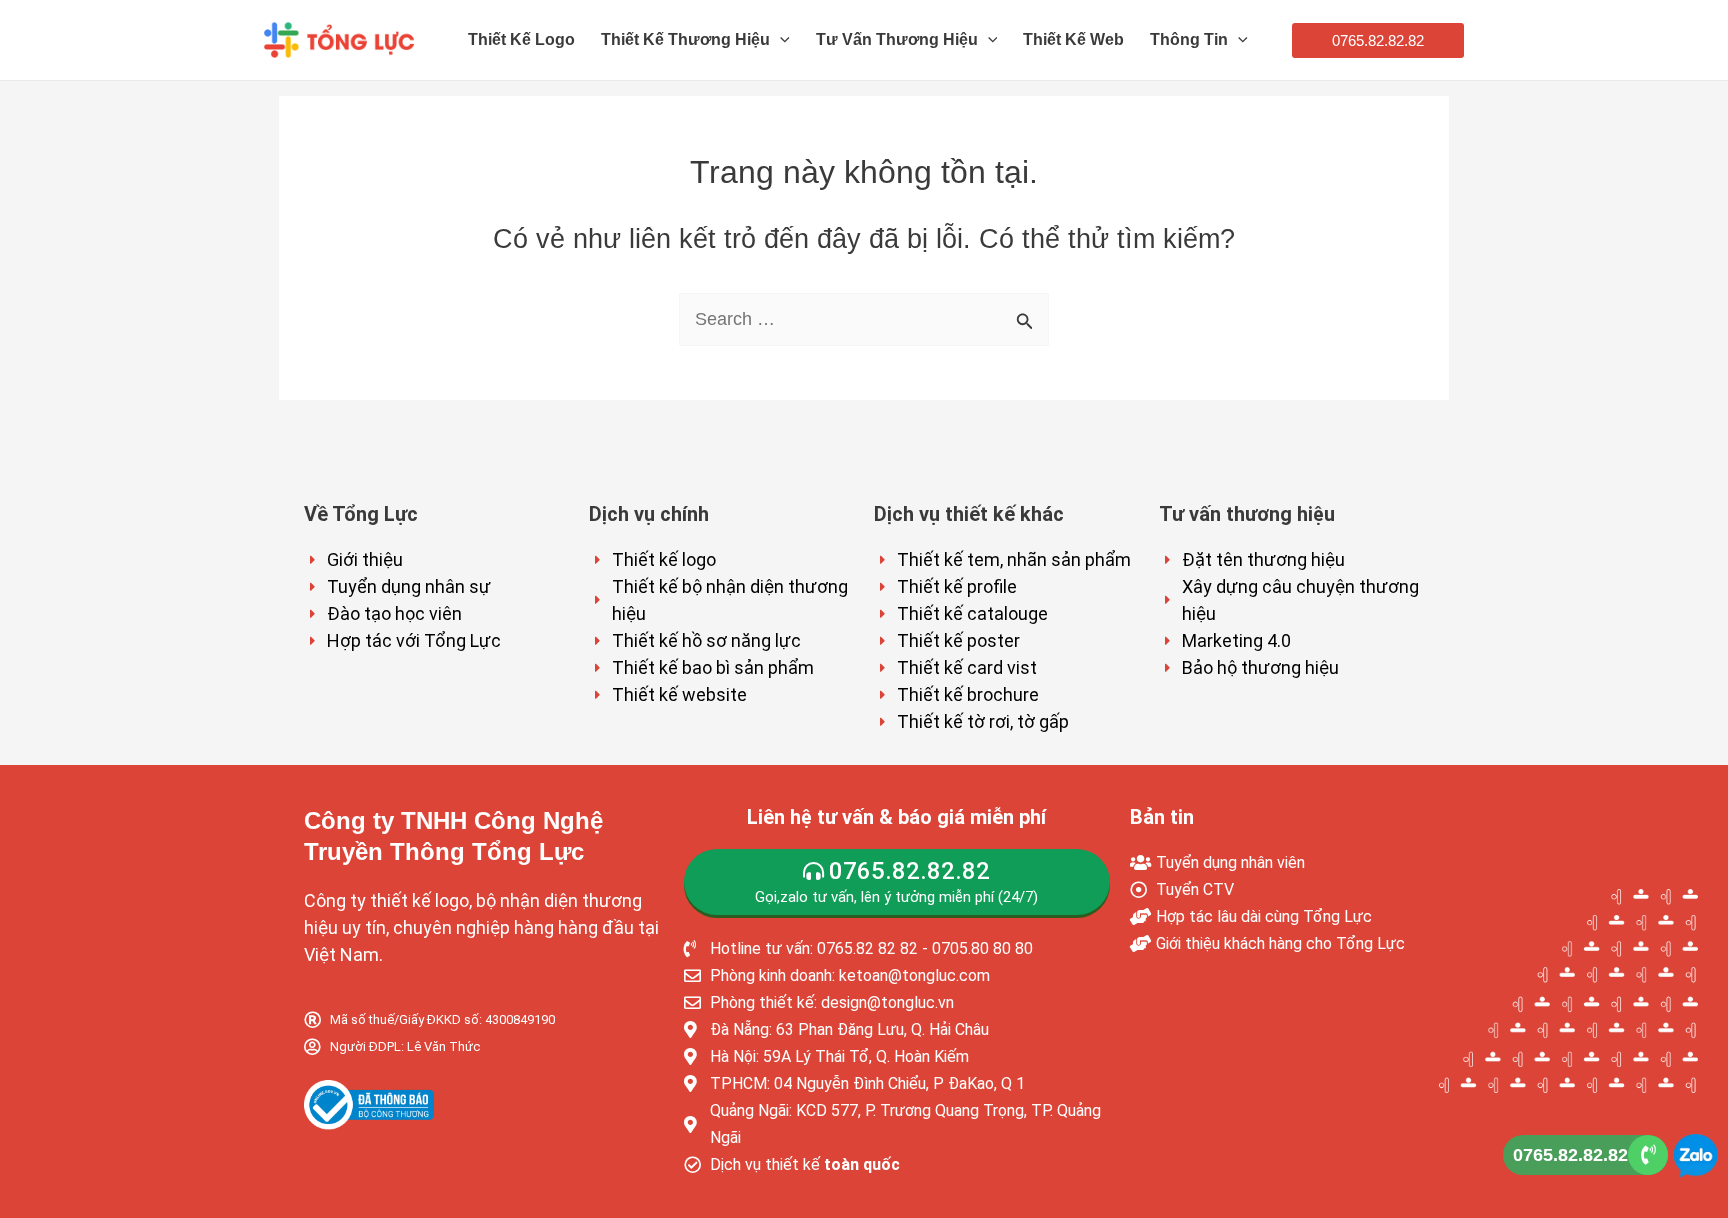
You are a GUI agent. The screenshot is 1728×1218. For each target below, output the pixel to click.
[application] (780, 40)
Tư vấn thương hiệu (897, 39)
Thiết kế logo (521, 39)
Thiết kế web (1073, 39)
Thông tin (1189, 39)
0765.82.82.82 (1570, 1155)
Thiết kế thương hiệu (685, 39)
